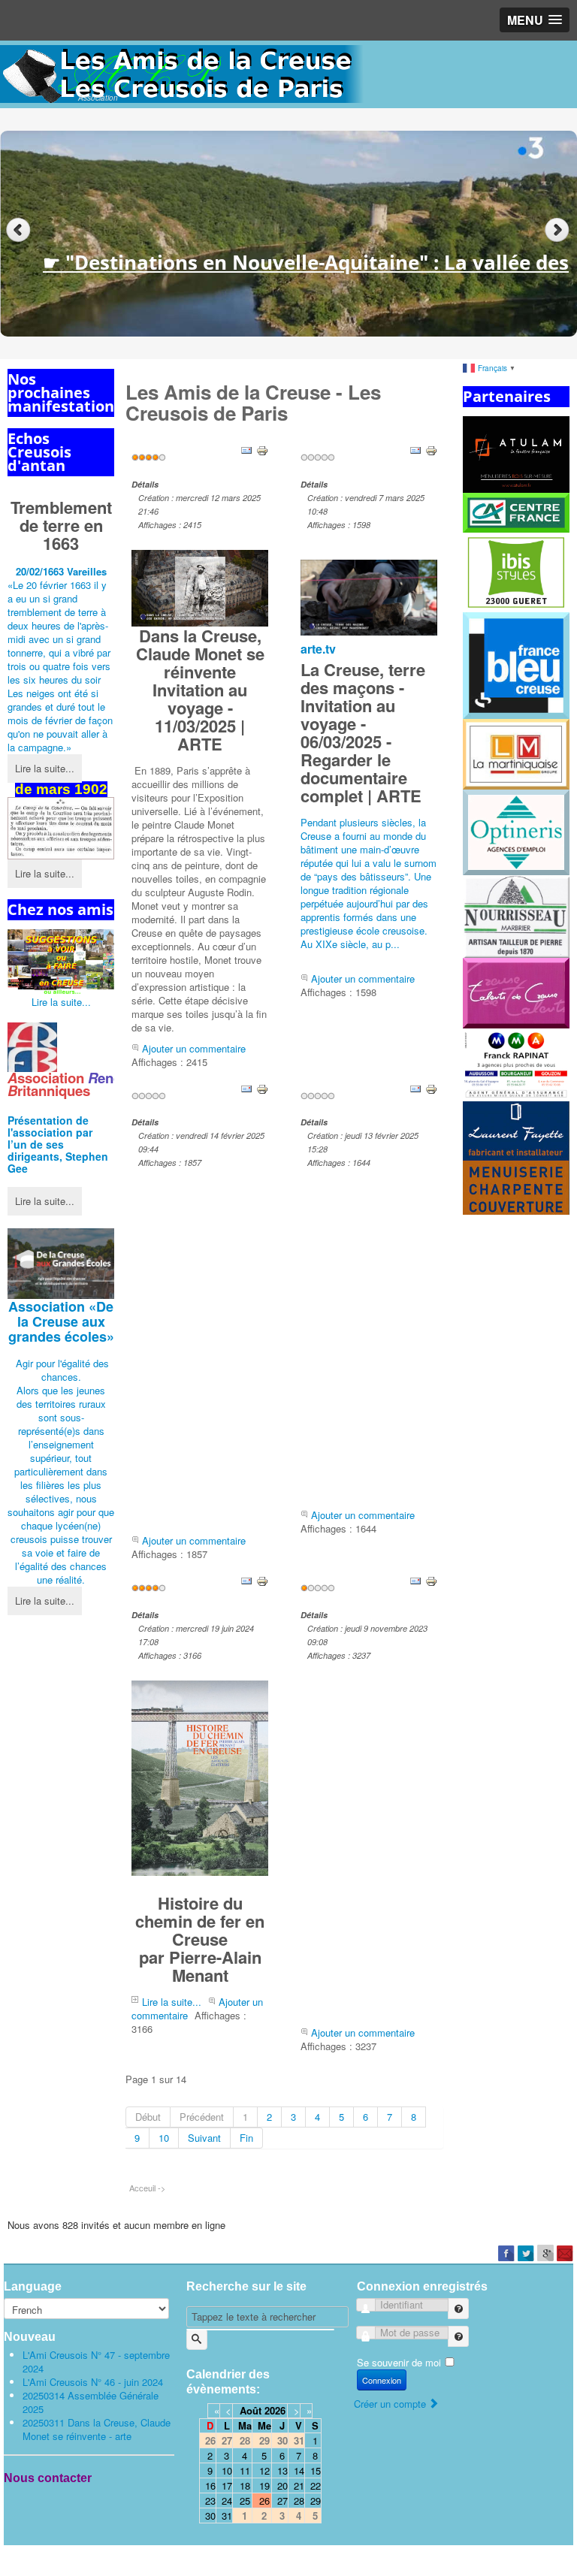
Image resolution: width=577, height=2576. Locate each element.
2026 (275, 2410)
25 (245, 2501)
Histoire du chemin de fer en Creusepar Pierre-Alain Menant (200, 1939)
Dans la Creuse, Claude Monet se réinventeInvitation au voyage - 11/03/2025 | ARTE (200, 690)
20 (282, 2485)
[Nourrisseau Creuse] (516, 915)
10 (164, 2138)
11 (245, 2470)
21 (299, 2485)
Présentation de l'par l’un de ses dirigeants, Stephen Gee (58, 1144)
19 (264, 2485)
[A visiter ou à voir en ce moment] (61, 962)
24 (227, 2501)
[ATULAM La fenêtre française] (516, 453)
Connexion (382, 2380)
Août (251, 2410)
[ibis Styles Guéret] (516, 571)
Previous (18, 230)
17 (227, 2485)
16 (210, 2485)
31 (227, 2516)
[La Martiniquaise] (516, 753)
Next (559, 230)
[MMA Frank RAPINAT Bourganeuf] (516, 1063)
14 (299, 2470)
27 (282, 2501)
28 (299, 2501)
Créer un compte (391, 2404)
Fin (246, 2138)
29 (316, 2501)
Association (61, 1321)
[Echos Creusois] (61, 828)
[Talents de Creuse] (516, 992)
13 (282, 2470)
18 (245, 2485)
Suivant (204, 2138)
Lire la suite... (45, 768)
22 (316, 2485)
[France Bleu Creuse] (516, 664)
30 (210, 2516)
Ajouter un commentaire (194, 1048)
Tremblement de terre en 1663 (61, 525)
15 (316, 2470)
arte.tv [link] (318, 649)
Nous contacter (48, 2478)
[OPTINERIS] (516, 830)
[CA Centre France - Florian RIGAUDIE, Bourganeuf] (516, 511)
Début (148, 2117)
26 (264, 2501)
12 (264, 2470)
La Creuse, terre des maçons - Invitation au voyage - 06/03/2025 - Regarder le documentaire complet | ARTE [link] (363, 732)
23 (210, 2501)
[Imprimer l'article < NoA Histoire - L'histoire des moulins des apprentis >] (431, 1087)
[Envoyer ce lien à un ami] (246, 450)
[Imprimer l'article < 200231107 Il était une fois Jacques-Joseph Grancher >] (431, 1580)
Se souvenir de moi (399, 2362)
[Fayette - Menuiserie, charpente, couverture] (516, 1157)
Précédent (202, 2117)
